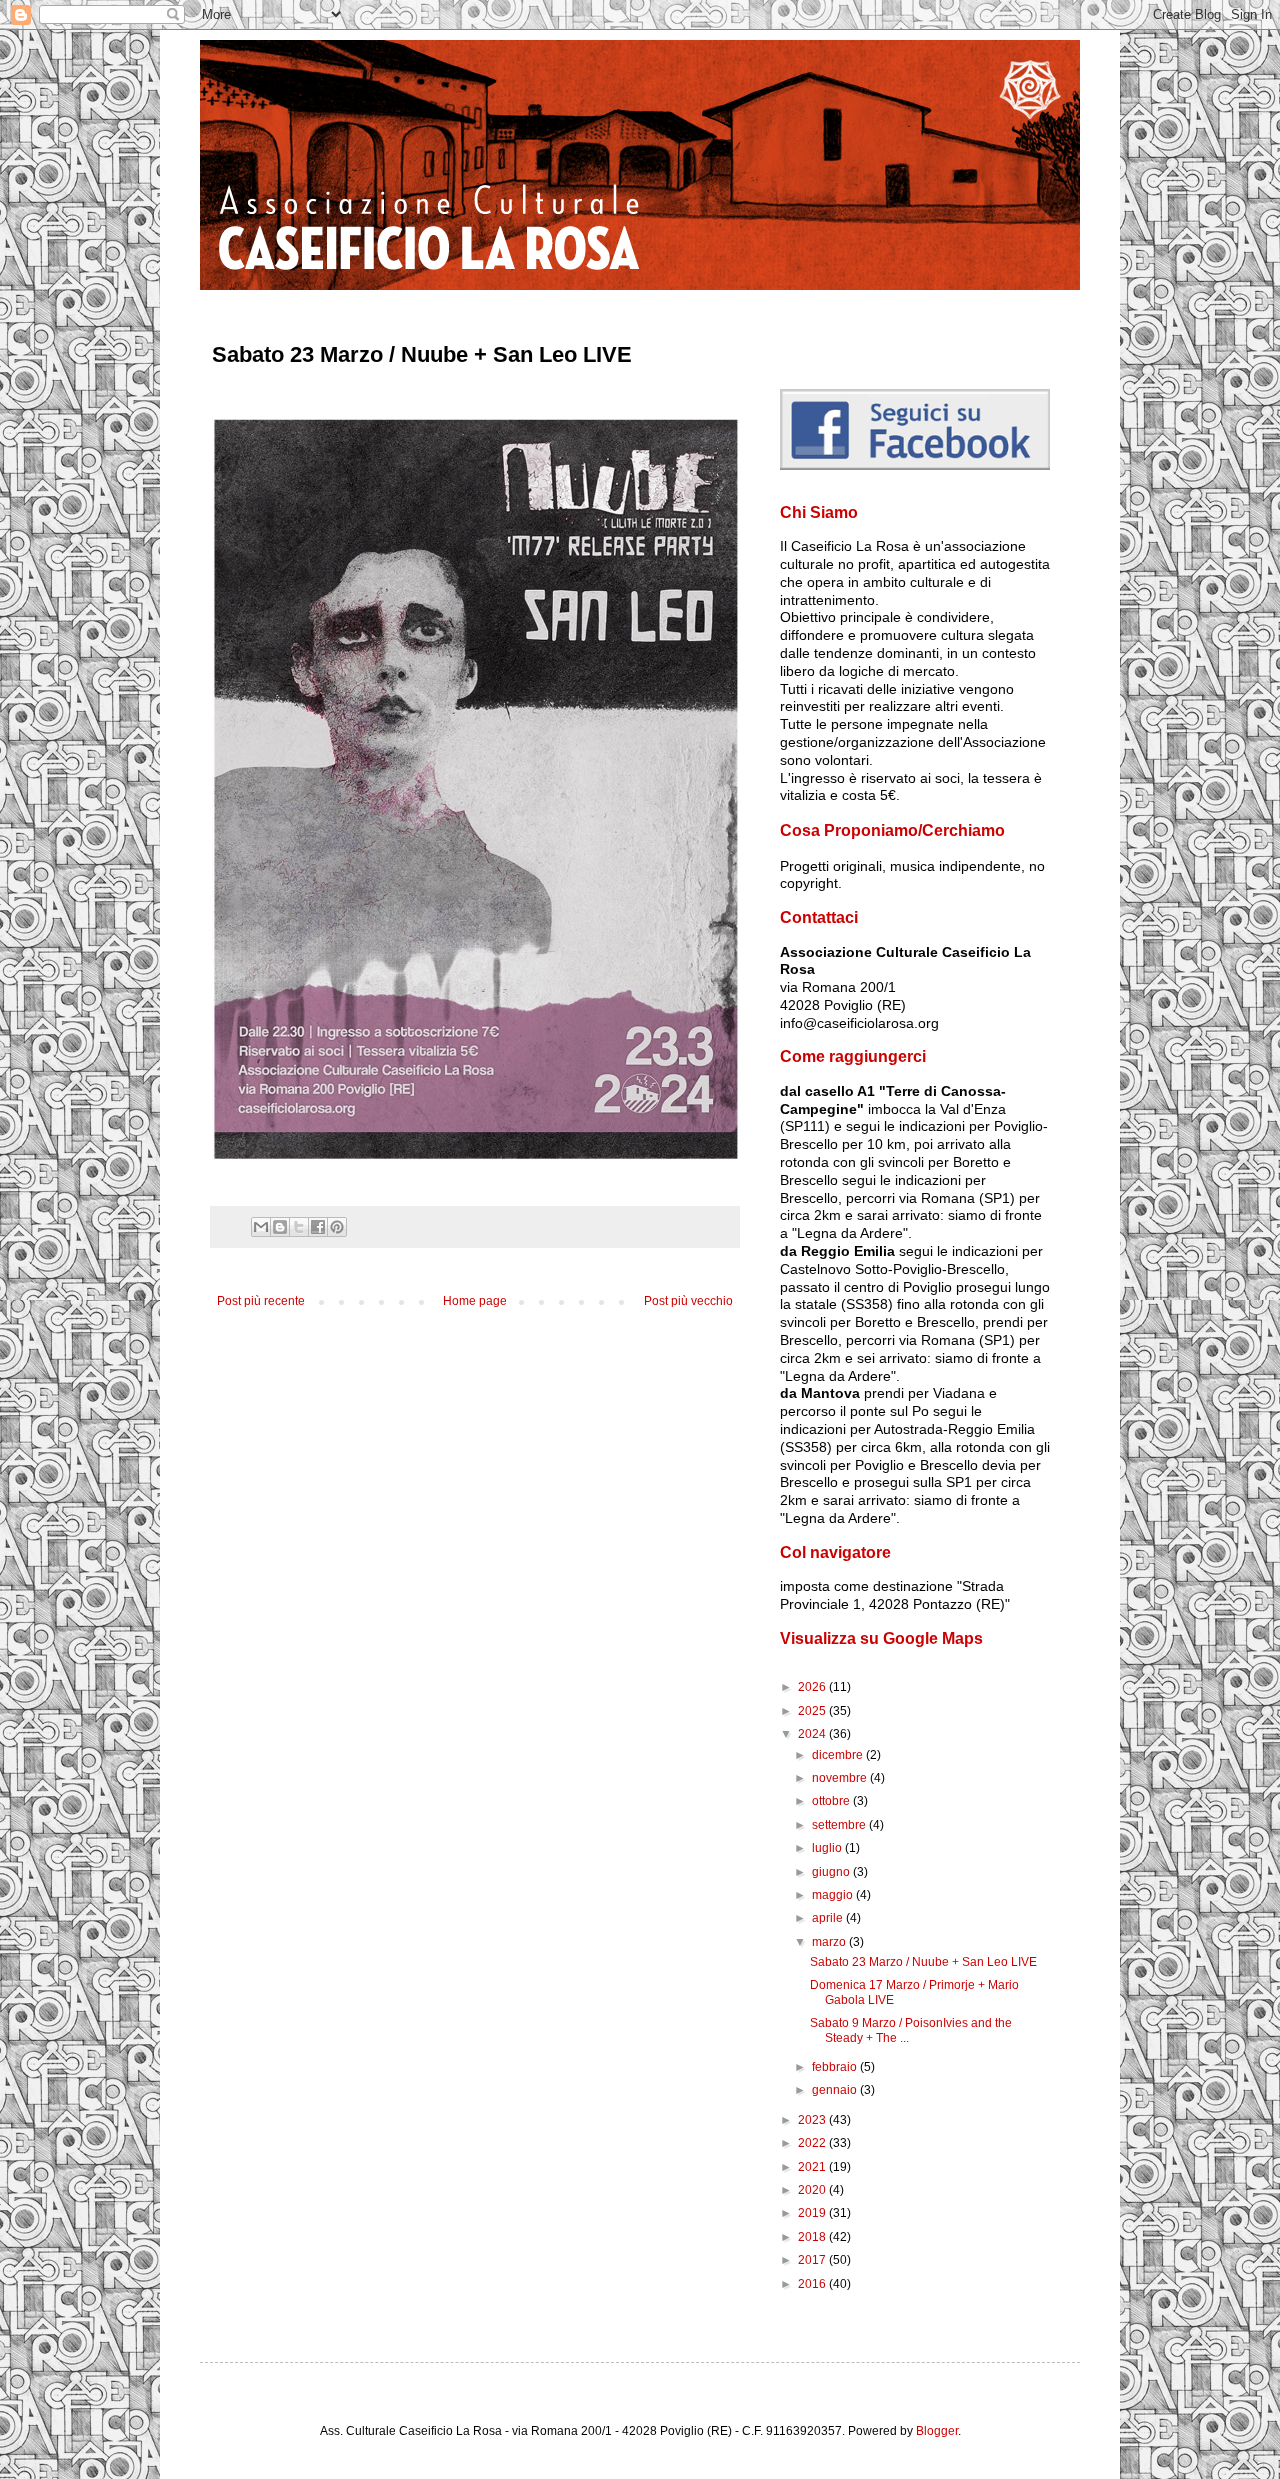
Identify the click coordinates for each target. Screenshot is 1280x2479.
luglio (828, 1848)
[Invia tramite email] (261, 1227)
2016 (813, 2284)
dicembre (839, 1755)
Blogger (937, 2431)
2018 (813, 2237)
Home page (475, 1301)
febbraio (836, 2067)
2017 (813, 2260)
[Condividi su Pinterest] (337, 1227)
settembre (840, 1825)
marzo (830, 1942)
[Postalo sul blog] (280, 1227)
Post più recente (261, 1301)
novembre (841, 1778)
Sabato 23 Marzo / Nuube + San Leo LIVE (923, 1962)
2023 (813, 2120)
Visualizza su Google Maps (881, 1638)
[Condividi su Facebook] (318, 1227)
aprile (829, 1918)
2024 (813, 1734)
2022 (813, 2143)
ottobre (832, 1801)
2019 (813, 2213)
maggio (834, 1895)
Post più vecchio (688, 1301)
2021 (813, 2167)
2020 (813, 2190)
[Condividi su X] (299, 1227)
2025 (813, 1711)
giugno (832, 1872)
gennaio (836, 2090)
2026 (813, 1687)
